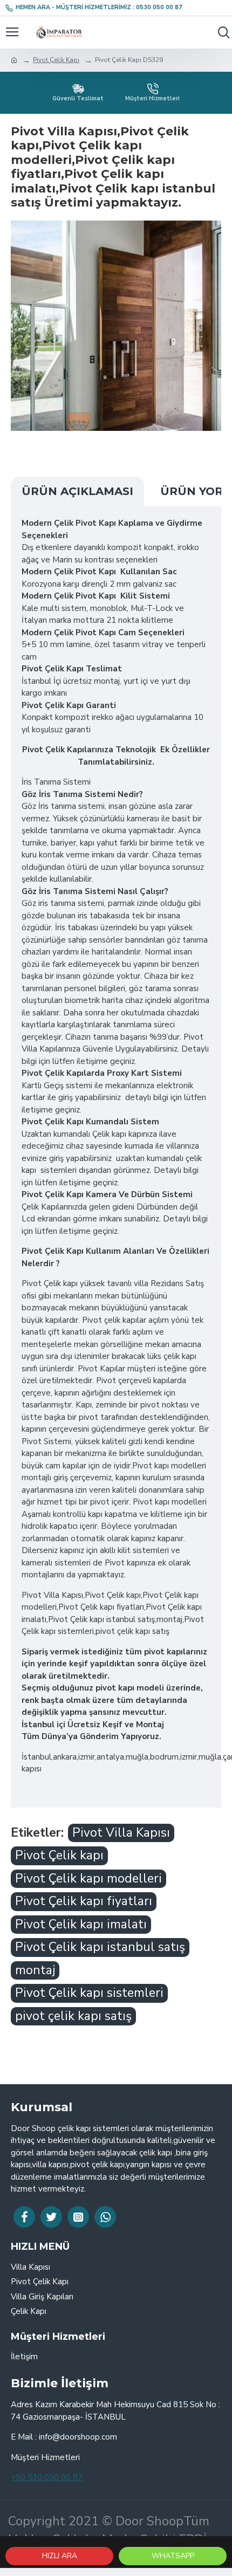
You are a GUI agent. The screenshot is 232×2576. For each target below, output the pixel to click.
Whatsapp (173, 2556)
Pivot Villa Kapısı (121, 1833)
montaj (35, 1970)
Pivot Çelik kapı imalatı (81, 1924)
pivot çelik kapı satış (73, 2016)
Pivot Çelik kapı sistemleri (89, 1993)
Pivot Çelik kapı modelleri (88, 1878)
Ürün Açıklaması (77, 491)
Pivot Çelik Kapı (56, 60)
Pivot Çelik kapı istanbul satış (100, 1947)
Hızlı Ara (60, 2556)
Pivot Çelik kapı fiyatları (84, 1901)
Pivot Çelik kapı (59, 1855)
